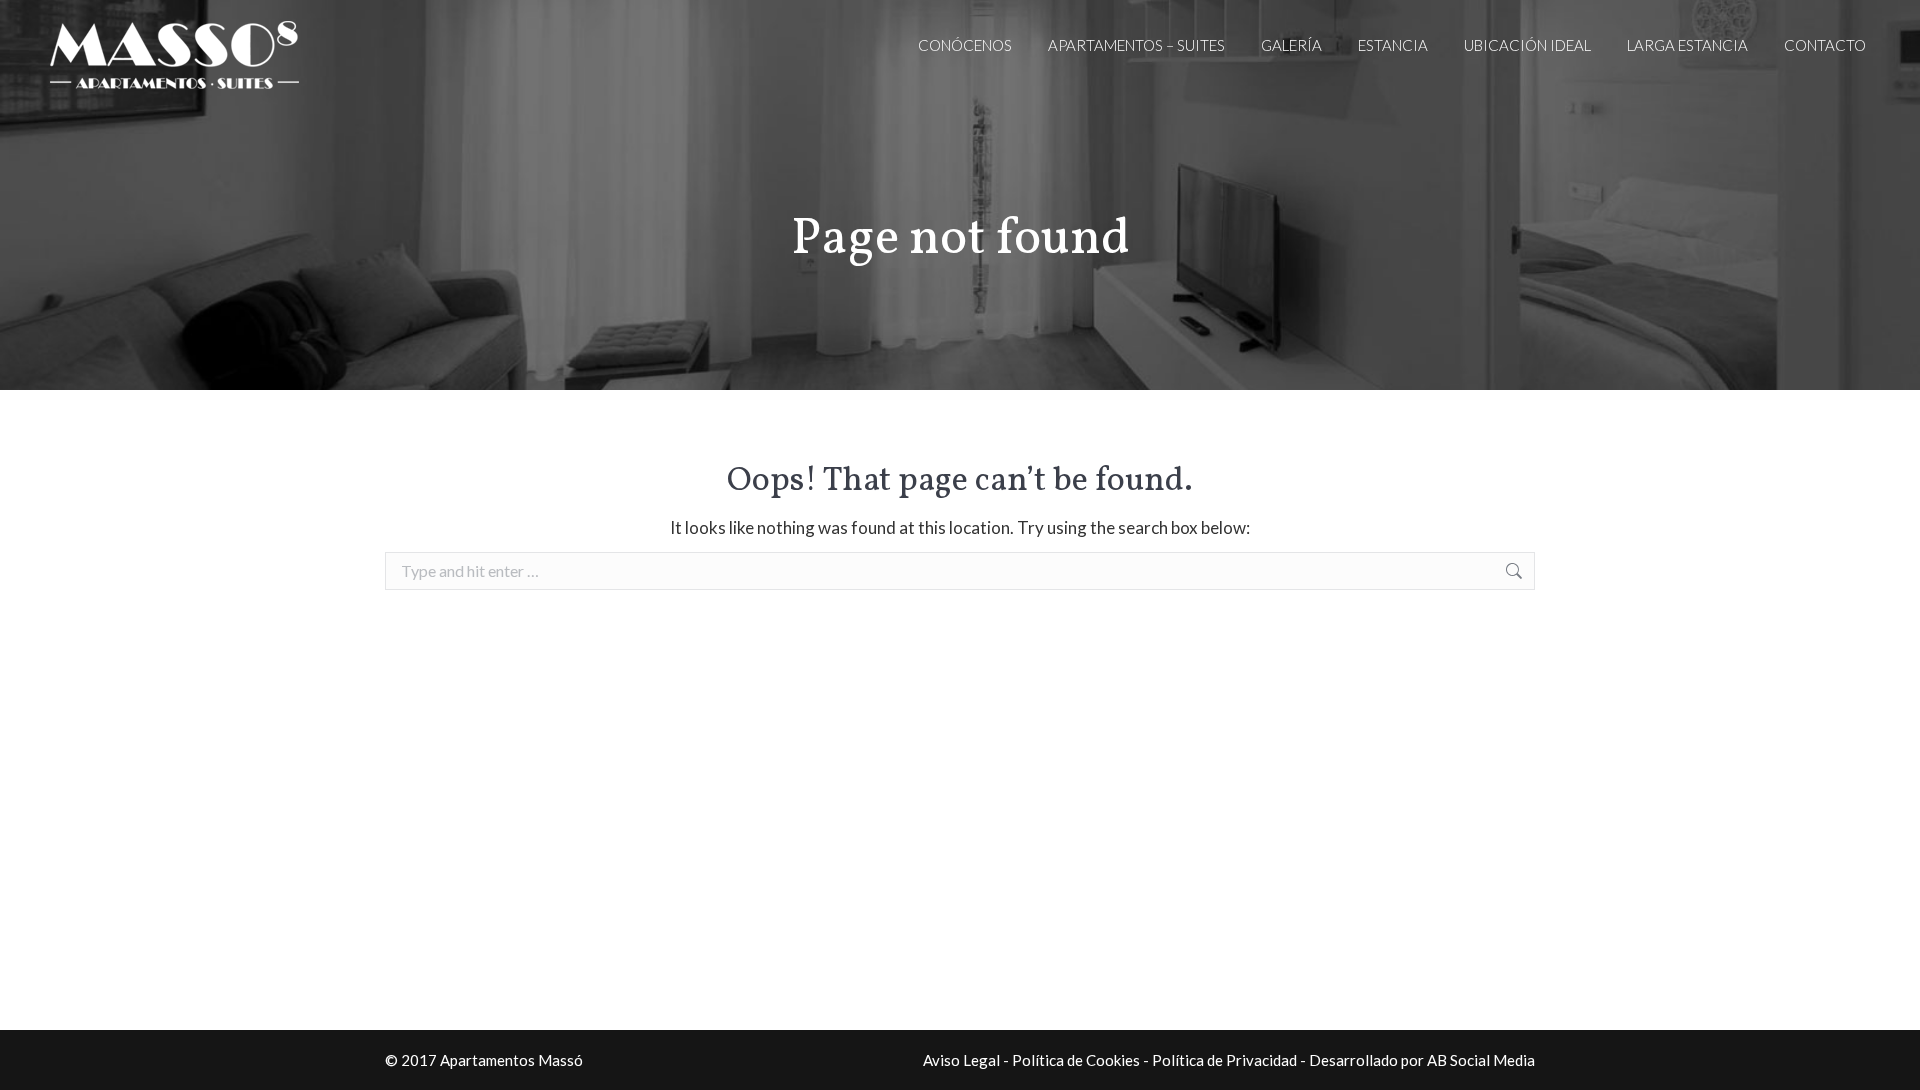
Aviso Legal (961, 1060)
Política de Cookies (1076, 1060)
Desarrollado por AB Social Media (1422, 1060)
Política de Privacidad (1224, 1060)
